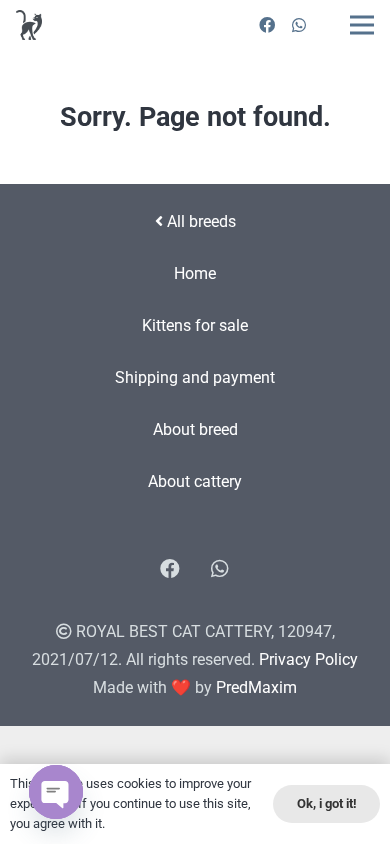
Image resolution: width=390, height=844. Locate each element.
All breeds (199, 221)
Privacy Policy (308, 659)
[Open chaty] (56, 792)
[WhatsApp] (299, 25)
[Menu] (362, 25)
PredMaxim (256, 687)
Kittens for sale (195, 325)
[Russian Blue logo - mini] (29, 25)
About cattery (195, 481)
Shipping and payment (195, 377)
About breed (195, 429)
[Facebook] (267, 25)
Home (195, 273)
